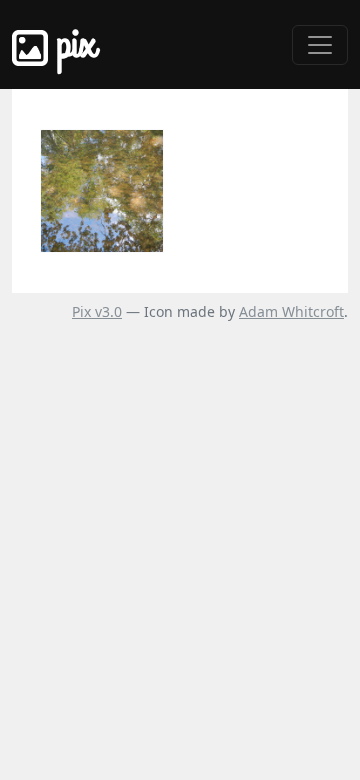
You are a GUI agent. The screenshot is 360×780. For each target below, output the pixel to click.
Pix (72, 44)
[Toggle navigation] (320, 45)
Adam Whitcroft (291, 311)
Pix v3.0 (97, 311)
